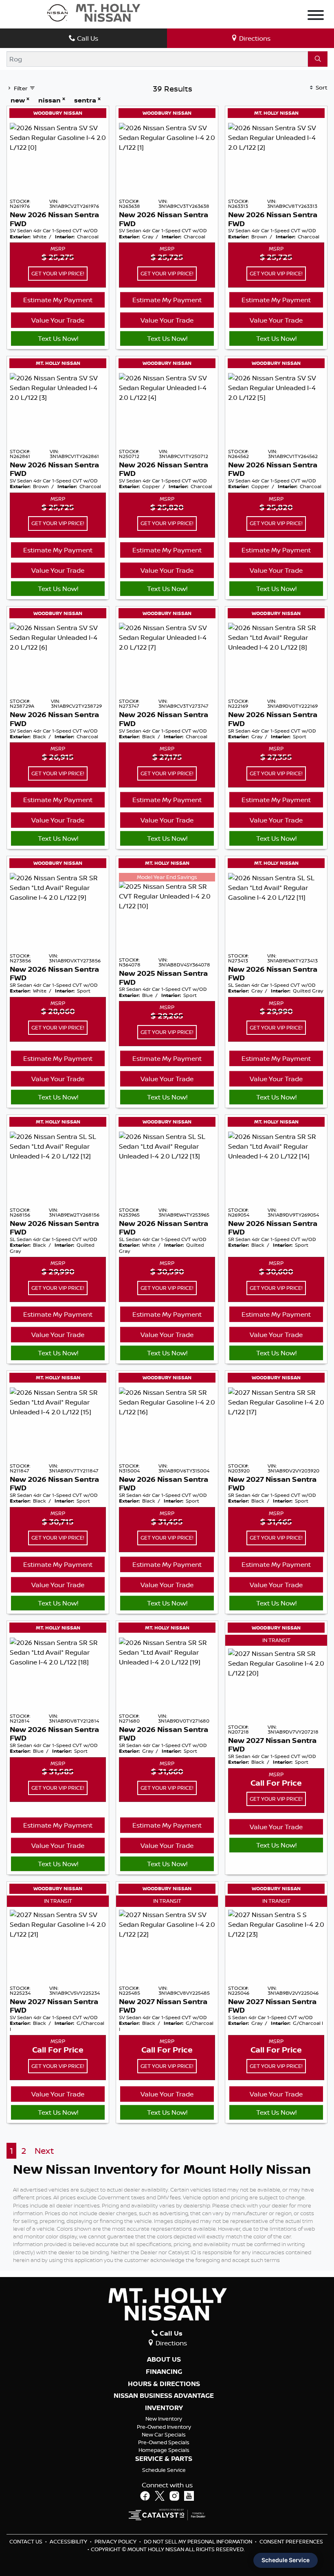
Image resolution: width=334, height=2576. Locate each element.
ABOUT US (164, 2360)
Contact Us (26, 2541)
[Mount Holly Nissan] (93, 12)
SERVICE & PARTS (164, 2459)
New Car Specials (164, 2434)
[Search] (318, 59)
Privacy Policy (116, 2541)
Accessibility (69, 2541)
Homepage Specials (164, 2450)
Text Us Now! (58, 338)
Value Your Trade (58, 320)
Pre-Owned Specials (164, 2442)
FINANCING (164, 2372)
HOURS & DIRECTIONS (164, 2384)
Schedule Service (164, 2470)
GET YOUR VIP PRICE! (58, 273)
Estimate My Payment (58, 300)
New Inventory (164, 2419)
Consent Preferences (291, 2541)
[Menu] (316, 16)
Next (44, 2151)
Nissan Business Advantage (164, 2396)
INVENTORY (164, 2408)
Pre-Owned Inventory (164, 2427)
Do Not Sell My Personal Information (199, 2541)
